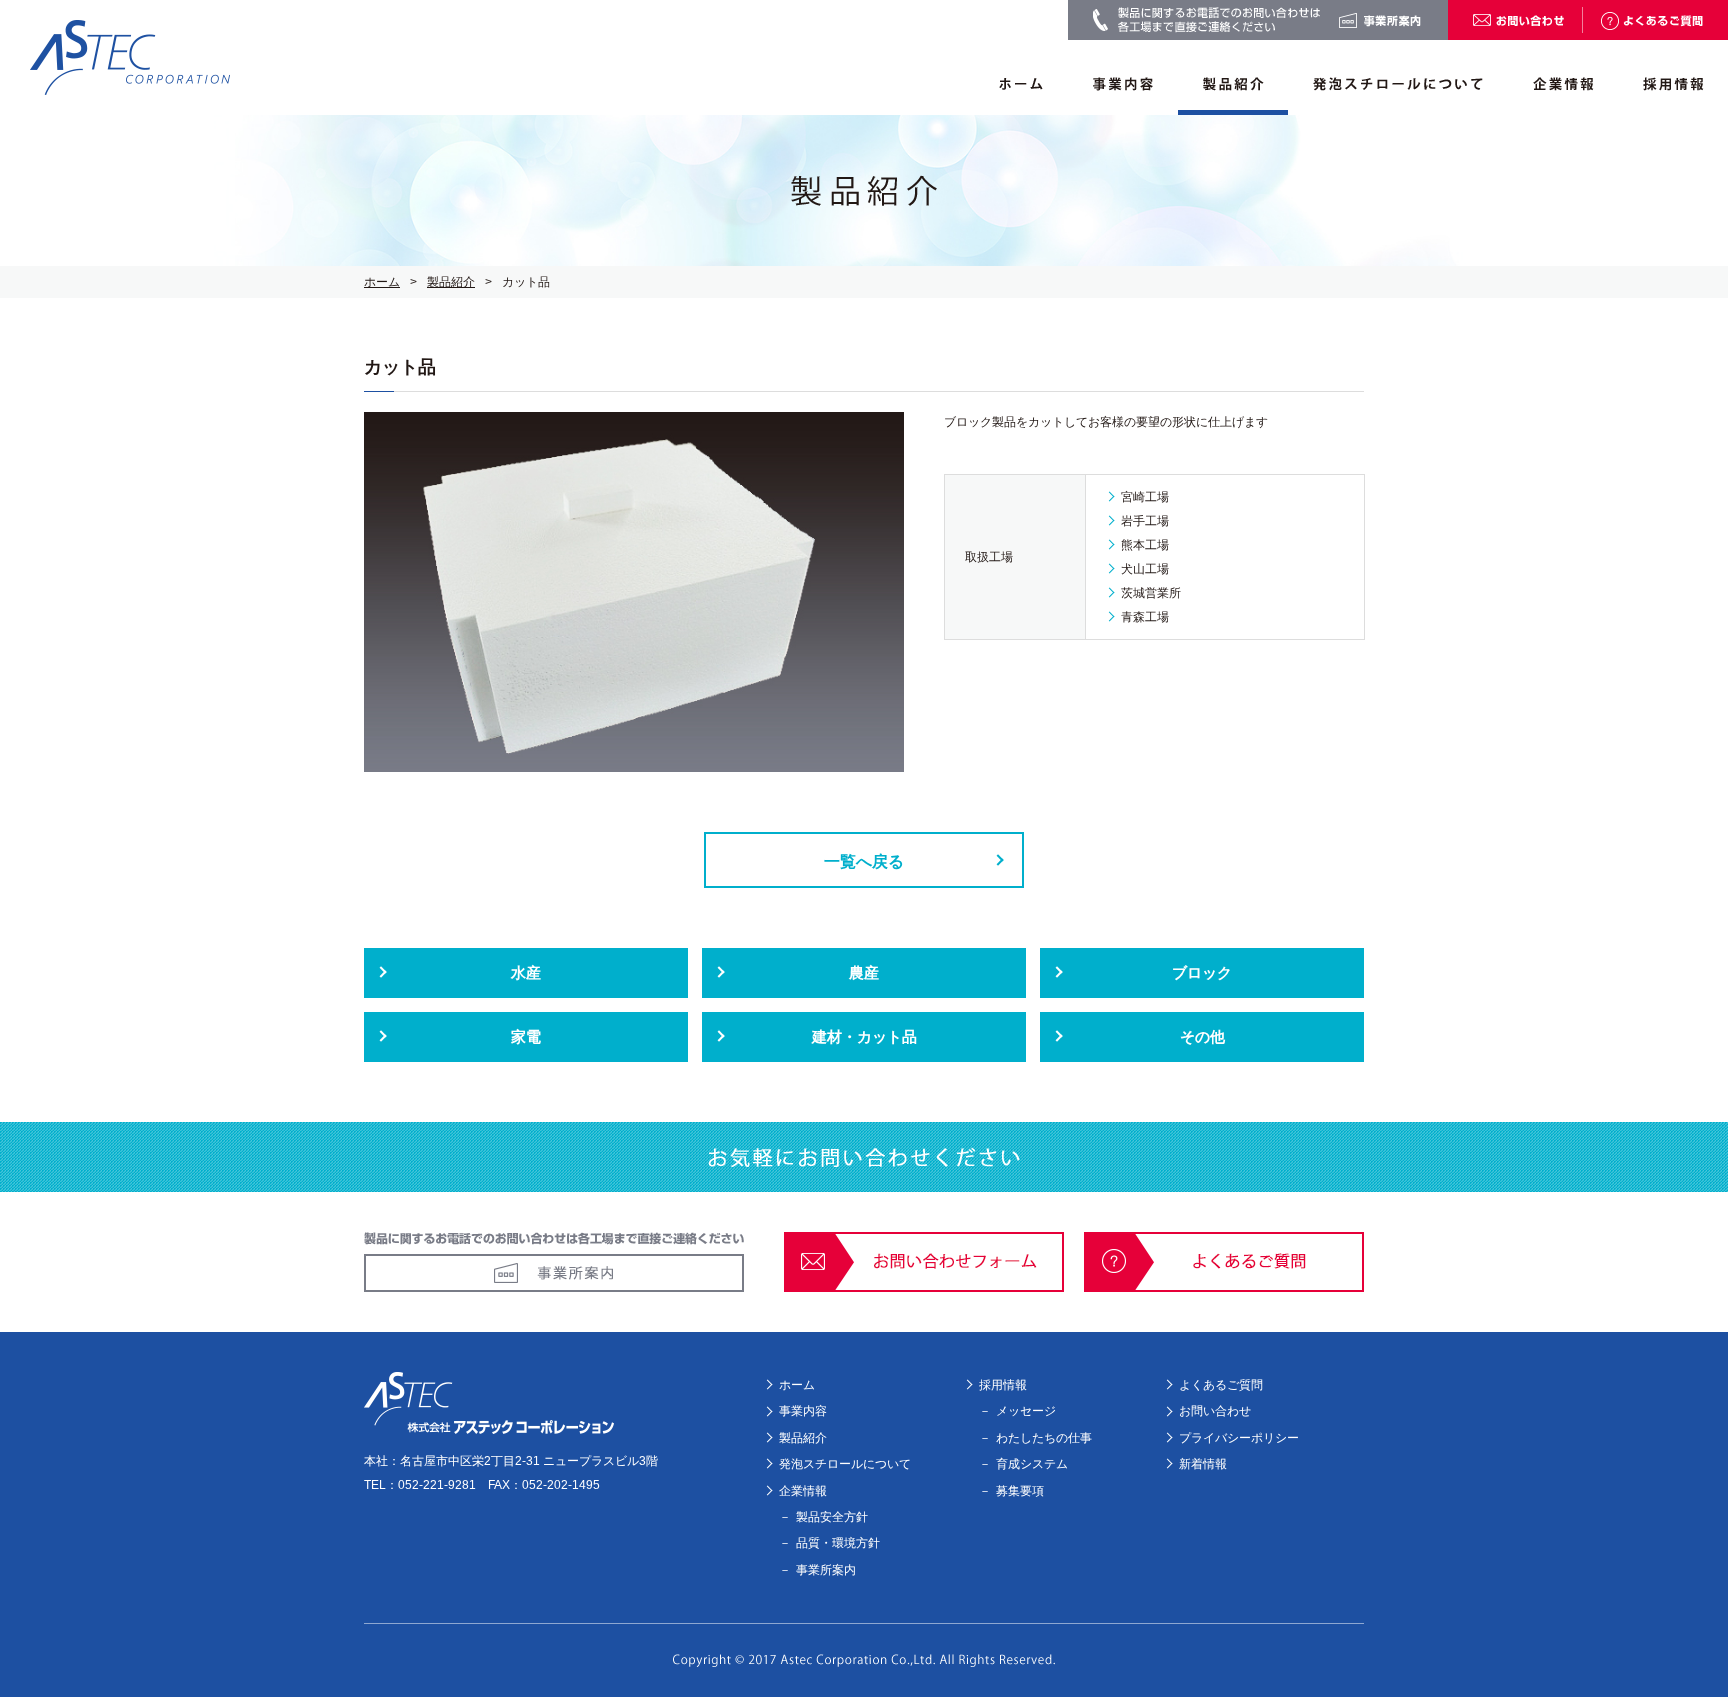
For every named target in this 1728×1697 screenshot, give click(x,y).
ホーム (382, 282)
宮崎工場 (1145, 497)
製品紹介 (451, 282)
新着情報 (1203, 1464)
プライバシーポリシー (1239, 1438)
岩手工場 (1145, 521)
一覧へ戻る (864, 861)
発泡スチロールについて (845, 1464)
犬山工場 (1145, 569)
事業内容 (803, 1411)
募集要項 (1020, 1491)
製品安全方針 (832, 1517)
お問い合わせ (1215, 1411)
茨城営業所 (1151, 593)
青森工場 (1145, 617)
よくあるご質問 (1221, 1385)
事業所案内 (826, 1570)
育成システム (1032, 1464)
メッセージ (1026, 1411)
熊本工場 (1145, 545)
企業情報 (803, 1491)
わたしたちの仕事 (1044, 1438)
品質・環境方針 (838, 1543)
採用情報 (1003, 1385)
